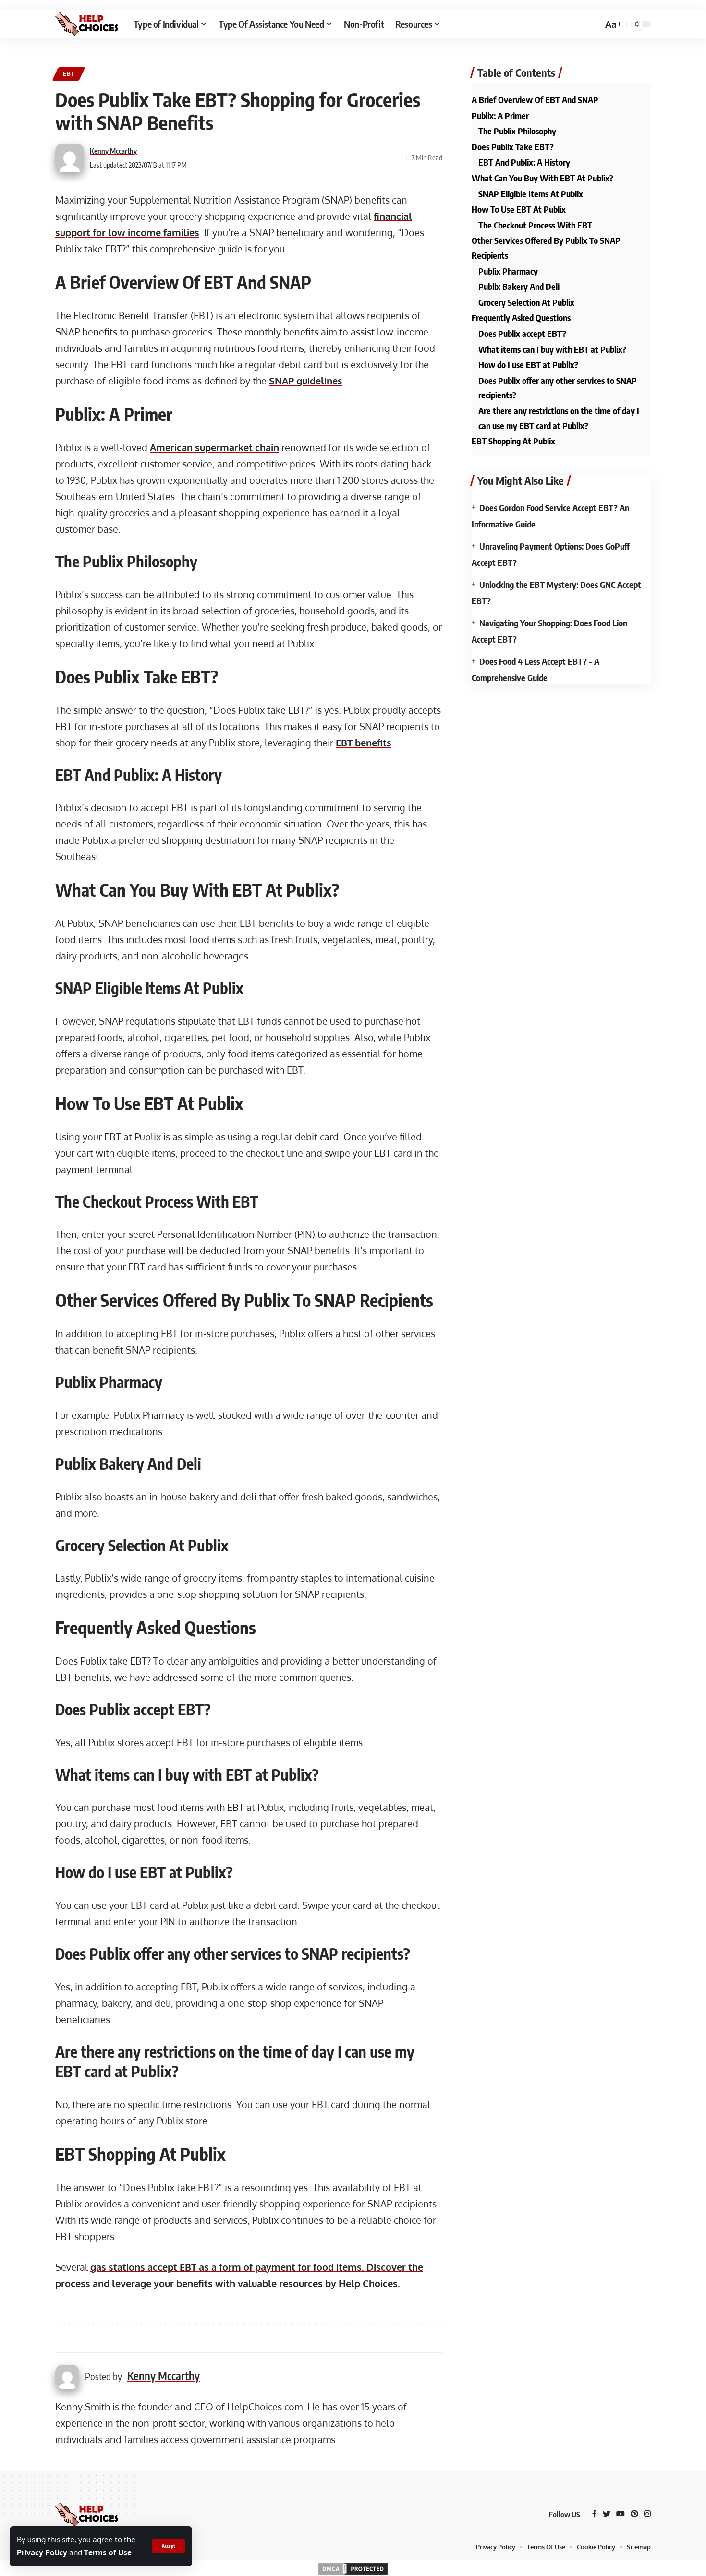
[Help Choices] (87, 24)
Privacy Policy (42, 2552)
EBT (69, 74)
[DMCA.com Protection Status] (353, 2568)
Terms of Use (108, 2552)
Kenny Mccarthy (113, 151)
